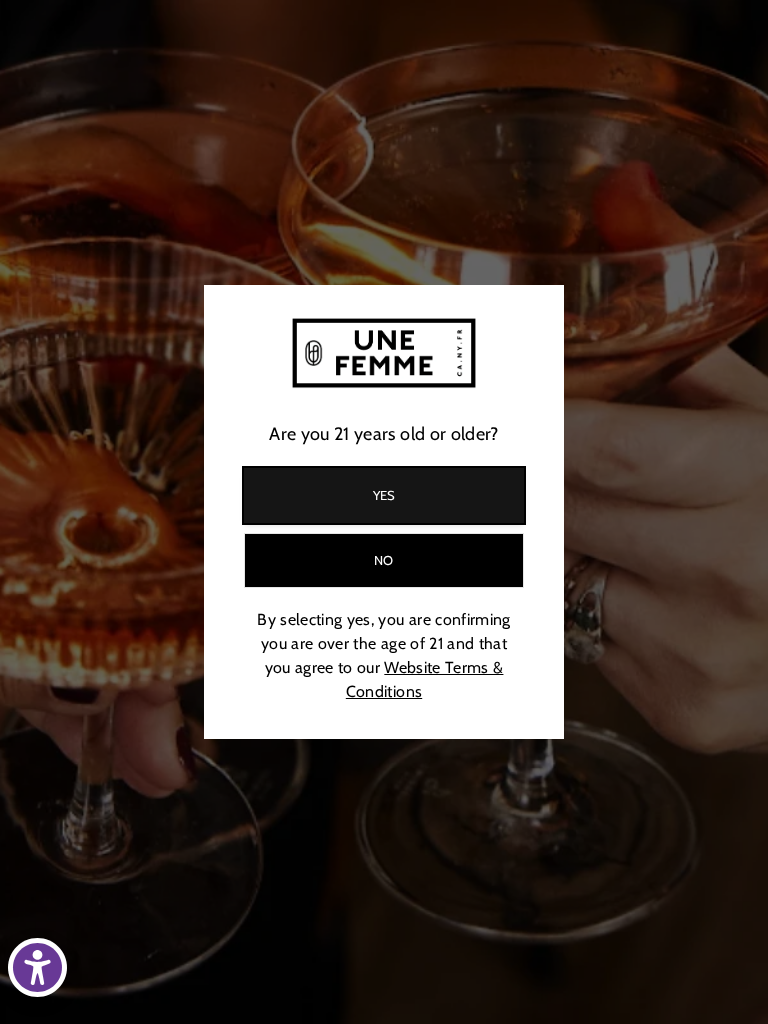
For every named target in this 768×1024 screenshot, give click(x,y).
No (384, 560)
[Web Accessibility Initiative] (37, 967)
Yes (384, 495)
